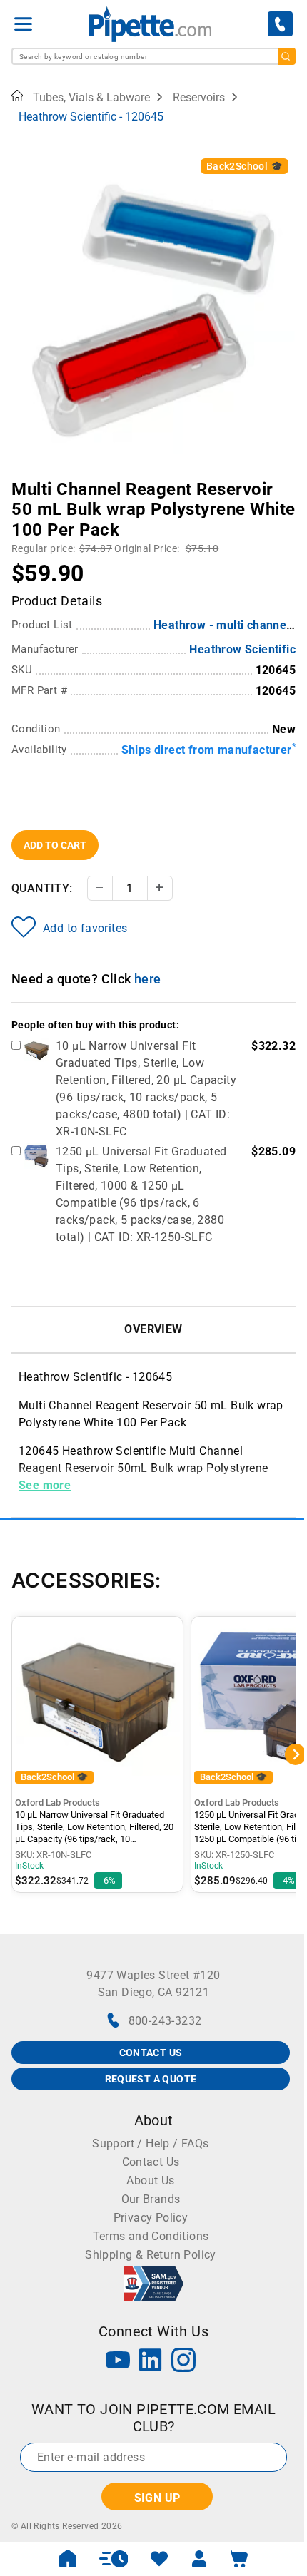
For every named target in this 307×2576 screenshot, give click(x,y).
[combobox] (153, 56)
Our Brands (151, 2199)
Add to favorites (85, 928)
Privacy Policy (151, 2218)
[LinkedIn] (151, 2362)
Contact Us (151, 2162)
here (148, 979)
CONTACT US (151, 2053)
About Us (150, 2181)
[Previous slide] (22, 479)
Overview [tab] (153, 1329)
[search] (287, 56)
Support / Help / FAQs (150, 2143)
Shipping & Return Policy (151, 2255)
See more (45, 1485)
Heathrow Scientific (242, 649)
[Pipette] (150, 24)
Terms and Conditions (151, 2236)
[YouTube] (118, 2362)
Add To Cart (55, 845)
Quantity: (42, 888)
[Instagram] (183, 2362)
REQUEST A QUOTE (151, 2079)
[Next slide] (285, 479)
